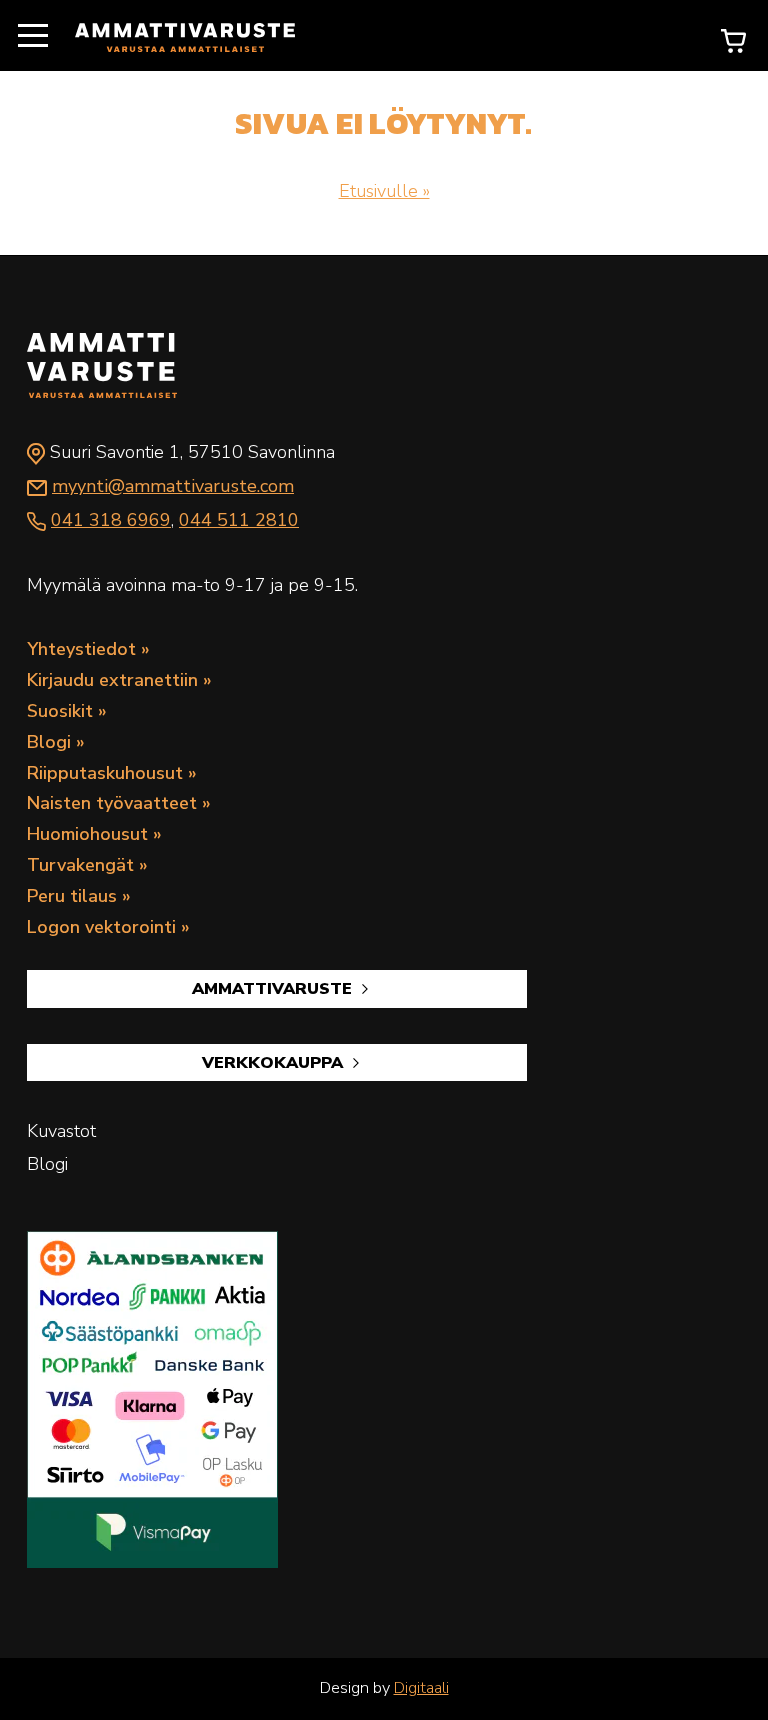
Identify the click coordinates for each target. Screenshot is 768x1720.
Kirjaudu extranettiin (112, 680)
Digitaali (421, 1688)
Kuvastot (61, 1131)
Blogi (49, 742)
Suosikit (60, 711)
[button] (33, 36)
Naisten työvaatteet (112, 803)
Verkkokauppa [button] (275, 1063)
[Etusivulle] (185, 36)
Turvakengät (80, 865)
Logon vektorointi (101, 927)
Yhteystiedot (81, 649)
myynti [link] (173, 486)
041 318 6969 (111, 520)
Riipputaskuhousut (105, 773)
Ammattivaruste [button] (274, 989)
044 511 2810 (239, 520)
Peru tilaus (72, 896)
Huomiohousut (87, 834)
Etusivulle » (384, 191)
